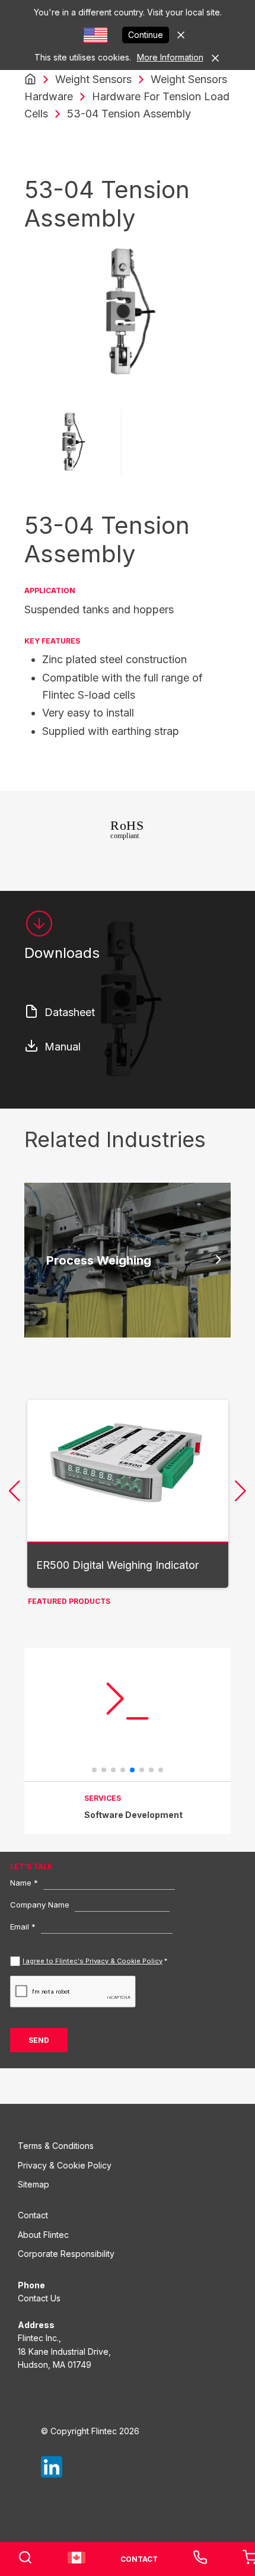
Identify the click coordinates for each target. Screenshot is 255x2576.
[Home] (30, 79)
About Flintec (43, 2235)
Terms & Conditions (56, 2146)
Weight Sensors (93, 79)
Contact (33, 2215)
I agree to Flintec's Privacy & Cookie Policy (93, 1961)
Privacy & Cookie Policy (65, 2165)
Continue (146, 35)
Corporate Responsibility (66, 2254)
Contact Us (39, 2298)
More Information (170, 57)
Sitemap (34, 2184)
